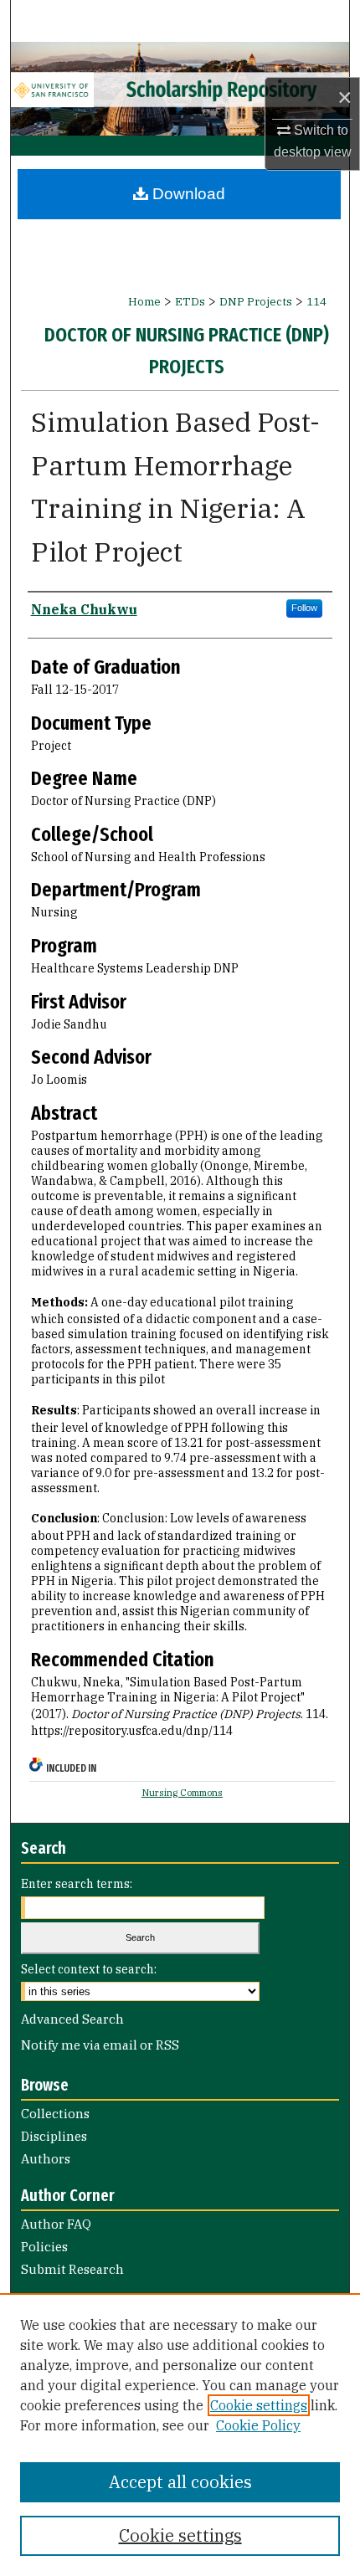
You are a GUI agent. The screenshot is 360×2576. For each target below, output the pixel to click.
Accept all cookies (180, 2482)
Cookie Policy (258, 2425)
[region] (180, 2435)
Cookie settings (259, 2405)
